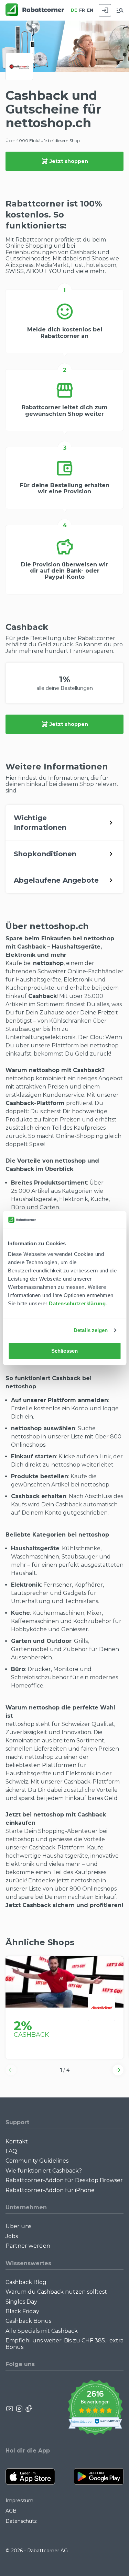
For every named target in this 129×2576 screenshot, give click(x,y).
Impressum (19, 2501)
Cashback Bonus (28, 2321)
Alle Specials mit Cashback (42, 2331)
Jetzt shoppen (69, 161)
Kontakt (17, 2142)
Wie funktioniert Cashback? (44, 2171)
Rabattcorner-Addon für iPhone (50, 2190)
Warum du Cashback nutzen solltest (56, 2292)
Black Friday (22, 2311)
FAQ (11, 2151)
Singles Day (21, 2302)
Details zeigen (91, 1330)
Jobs (12, 2236)
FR (82, 10)
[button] (11, 2070)
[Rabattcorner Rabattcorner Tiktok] (29, 2409)
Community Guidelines (37, 2161)
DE (74, 10)
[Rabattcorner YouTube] (10, 2409)
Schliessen (64, 1351)
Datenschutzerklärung (77, 1303)
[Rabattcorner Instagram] (19, 2409)
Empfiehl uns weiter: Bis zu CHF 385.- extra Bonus (64, 2344)
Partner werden (28, 2246)
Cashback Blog (26, 2282)
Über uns (18, 2226)
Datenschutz (21, 2521)
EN (90, 10)
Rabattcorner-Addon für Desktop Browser (64, 2180)
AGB (11, 2511)
